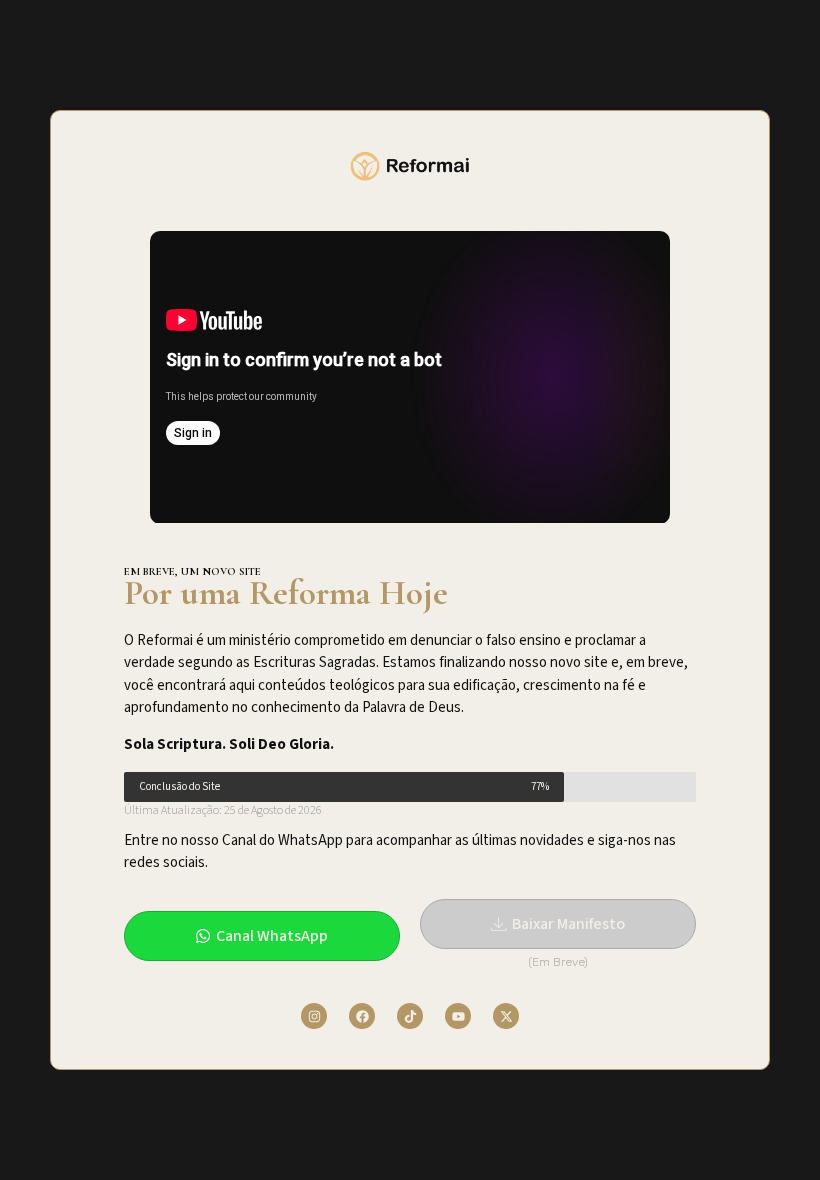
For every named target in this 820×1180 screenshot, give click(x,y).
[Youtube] (458, 1016)
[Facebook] (362, 1016)
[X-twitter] (506, 1016)
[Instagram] (314, 1016)
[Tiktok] (410, 1016)
